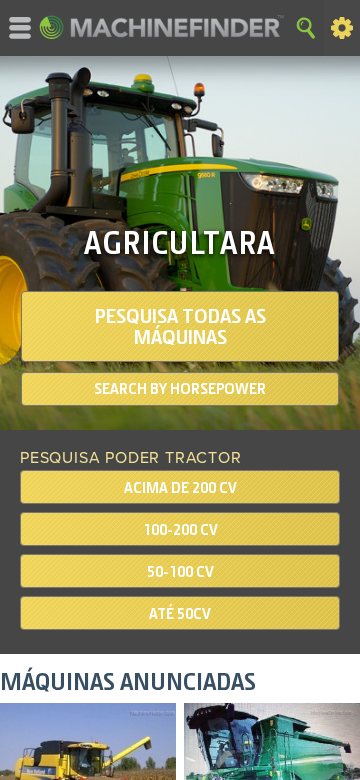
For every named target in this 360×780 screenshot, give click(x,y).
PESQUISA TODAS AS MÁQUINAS (180, 326)
